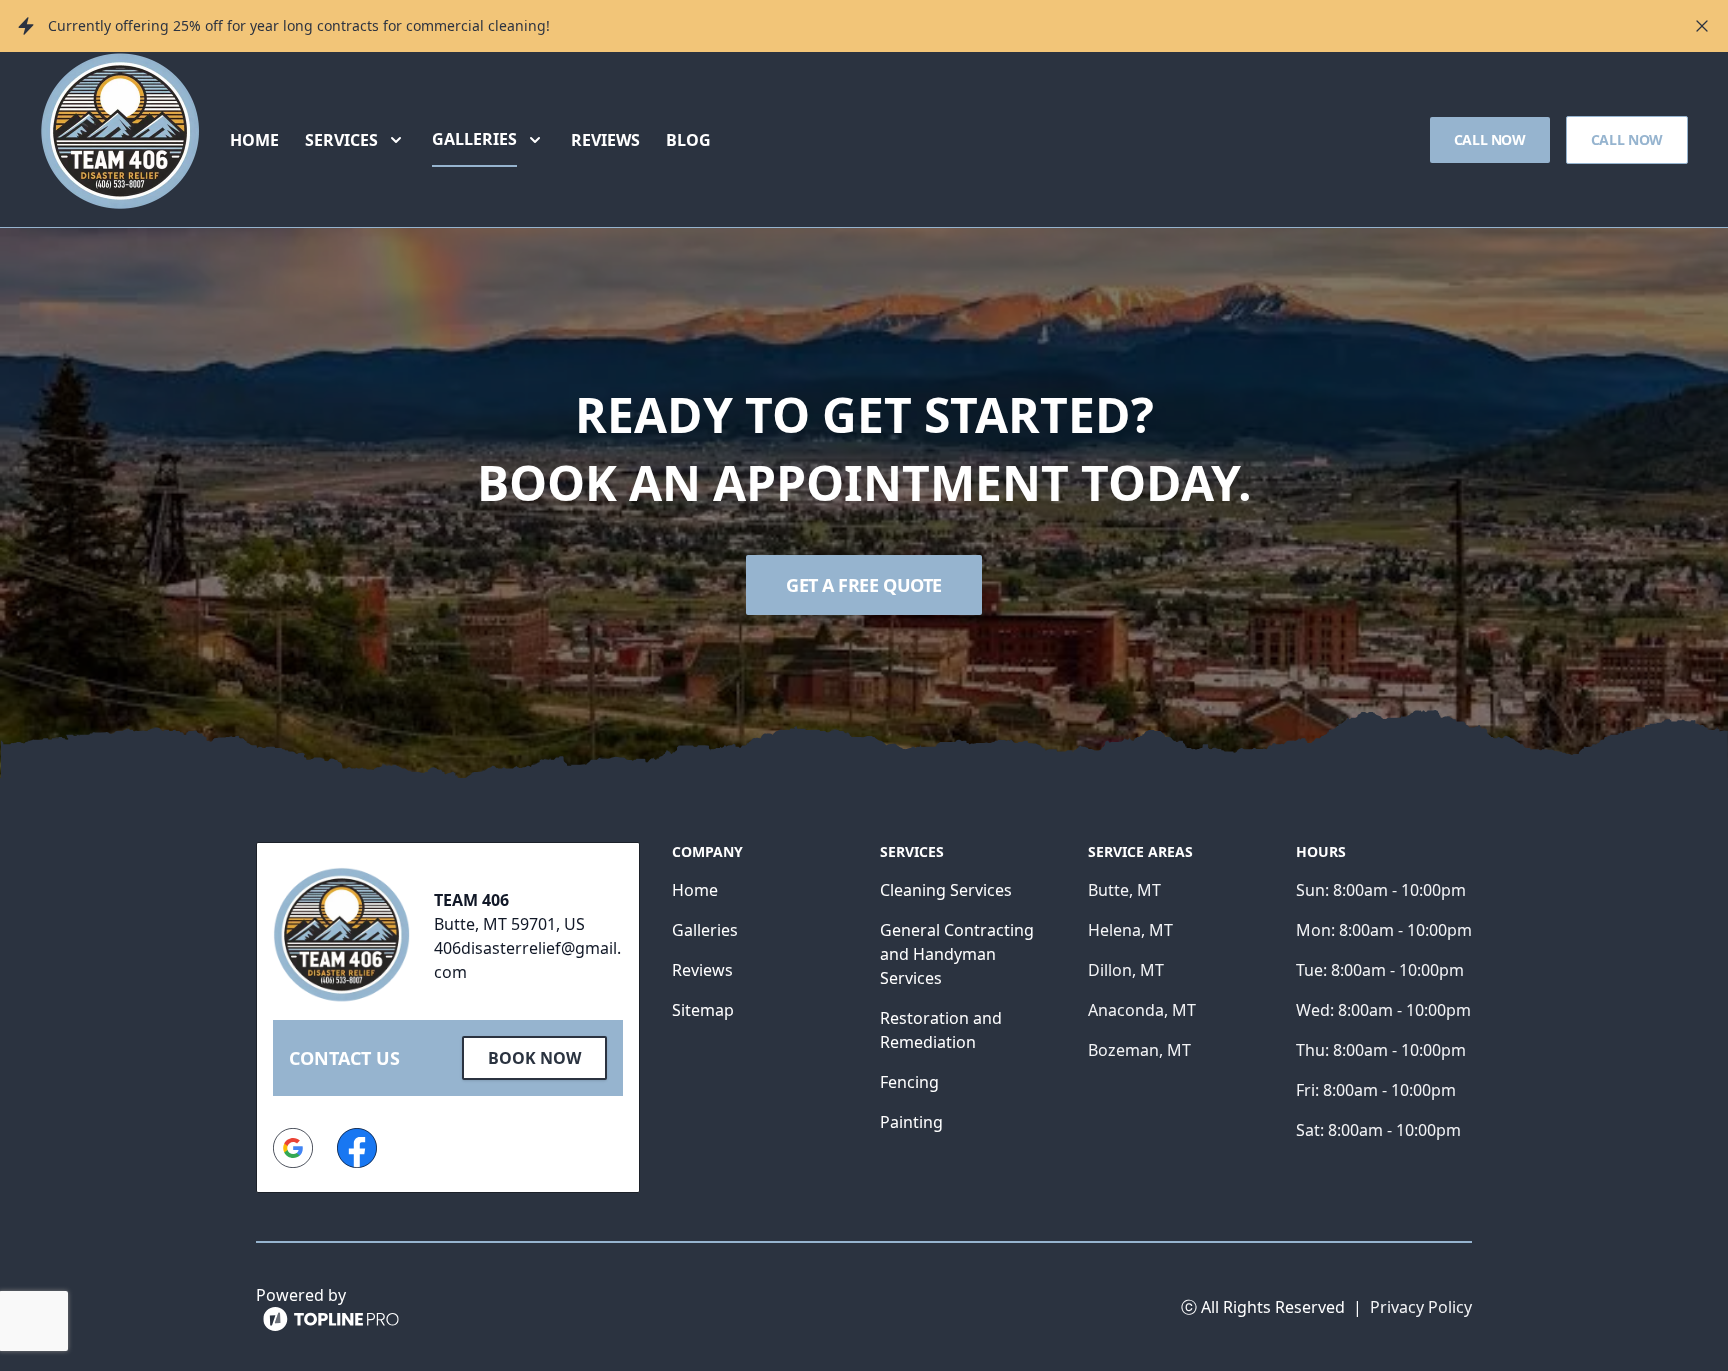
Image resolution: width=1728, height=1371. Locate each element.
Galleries (705, 930)
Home (254, 140)
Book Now (534, 1058)
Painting (911, 1122)
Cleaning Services (946, 890)
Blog (688, 140)
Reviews (605, 140)
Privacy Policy (1421, 1307)
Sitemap (703, 1010)
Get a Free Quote (864, 585)
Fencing (909, 1082)
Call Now (1490, 139)
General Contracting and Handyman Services (957, 954)
